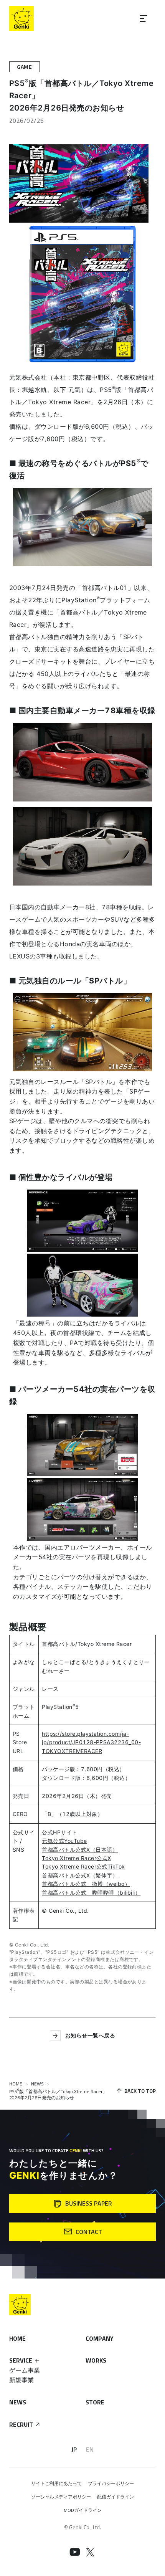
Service (21, 2360)
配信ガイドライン (115, 2497)
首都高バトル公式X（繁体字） (80, 1875)
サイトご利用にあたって (56, 2483)
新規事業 (21, 2380)
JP (74, 2449)
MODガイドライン (83, 2510)
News (18, 2402)
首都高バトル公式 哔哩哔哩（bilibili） (91, 1893)
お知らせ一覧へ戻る (90, 2035)
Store (95, 2402)
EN (90, 2449)
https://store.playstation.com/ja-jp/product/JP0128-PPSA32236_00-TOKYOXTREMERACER (91, 1742)
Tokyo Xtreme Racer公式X (76, 1858)
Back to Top (140, 2091)
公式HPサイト (59, 1832)
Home (17, 2338)
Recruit (21, 2424)
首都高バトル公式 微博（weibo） (86, 1884)
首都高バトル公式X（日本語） (80, 1850)
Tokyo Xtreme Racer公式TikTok (83, 1866)
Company (100, 2338)
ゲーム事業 (25, 2370)
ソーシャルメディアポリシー (61, 2497)
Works (96, 2360)
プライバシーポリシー (111, 2483)
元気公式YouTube (64, 1841)
